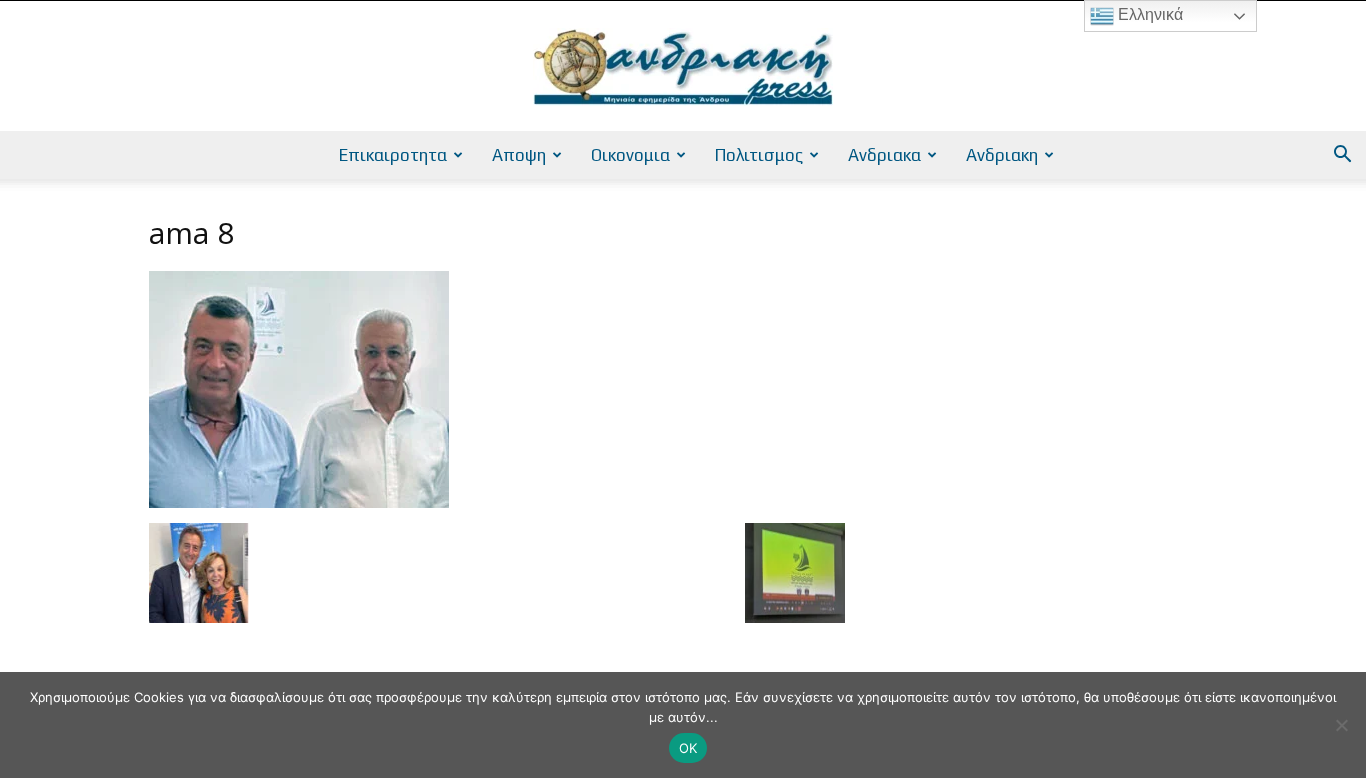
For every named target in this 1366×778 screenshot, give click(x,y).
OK (688, 748)
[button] (1342, 156)
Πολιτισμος (759, 155)
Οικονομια (630, 155)
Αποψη (519, 155)
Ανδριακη (1002, 155)
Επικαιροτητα (393, 155)
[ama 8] (299, 502)
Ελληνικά (1148, 14)
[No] (1341, 725)
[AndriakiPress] (683, 67)
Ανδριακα (884, 155)
